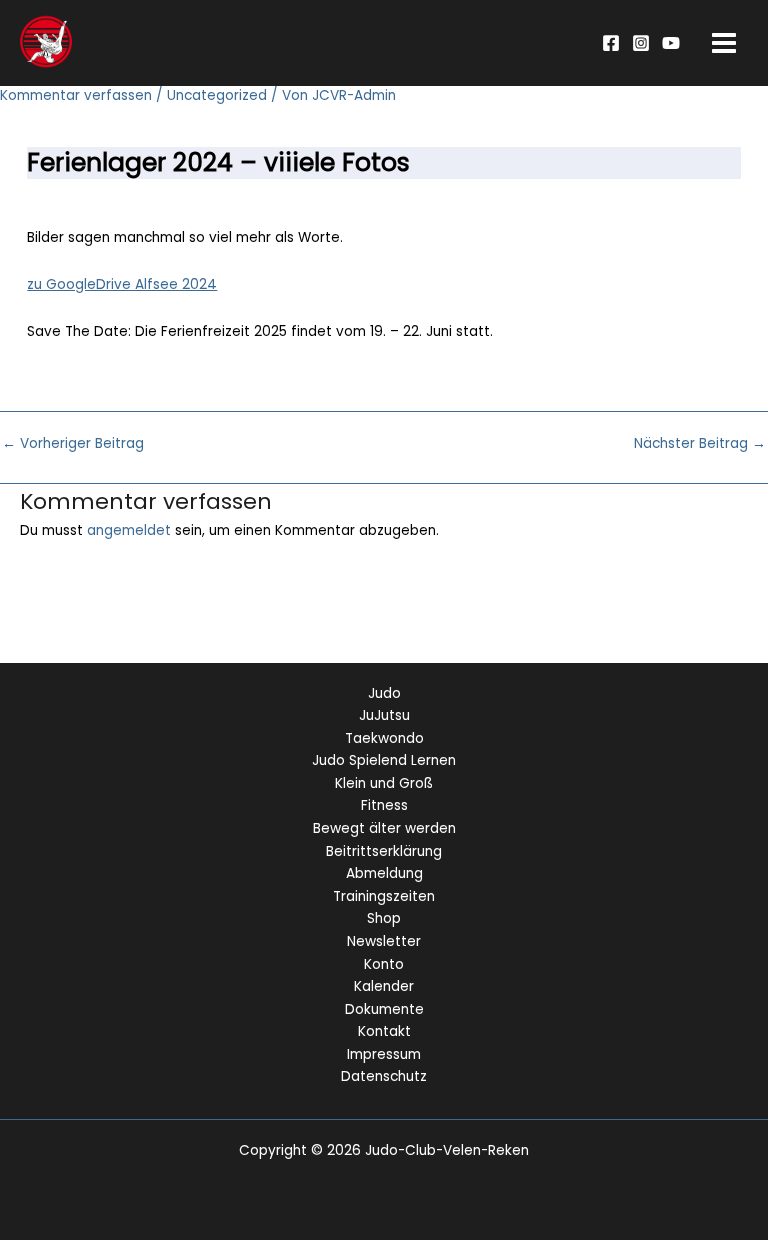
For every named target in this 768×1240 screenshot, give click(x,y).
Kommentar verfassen (76, 95)
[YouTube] (671, 43)
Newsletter (384, 941)
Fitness (384, 805)
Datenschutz (384, 1076)
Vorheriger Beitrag (73, 444)
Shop (384, 918)
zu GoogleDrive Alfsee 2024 (122, 284)
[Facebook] (611, 43)
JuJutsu (384, 715)
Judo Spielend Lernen (384, 760)
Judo (384, 693)
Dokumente (384, 1009)
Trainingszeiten (384, 896)
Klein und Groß (384, 783)
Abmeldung (384, 873)
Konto (384, 964)
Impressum (384, 1054)
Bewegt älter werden (384, 828)
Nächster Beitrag (700, 444)
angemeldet (129, 530)
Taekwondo (384, 738)
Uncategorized (217, 95)
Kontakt (384, 1031)
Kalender (384, 986)
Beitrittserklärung (384, 851)
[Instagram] (641, 43)
